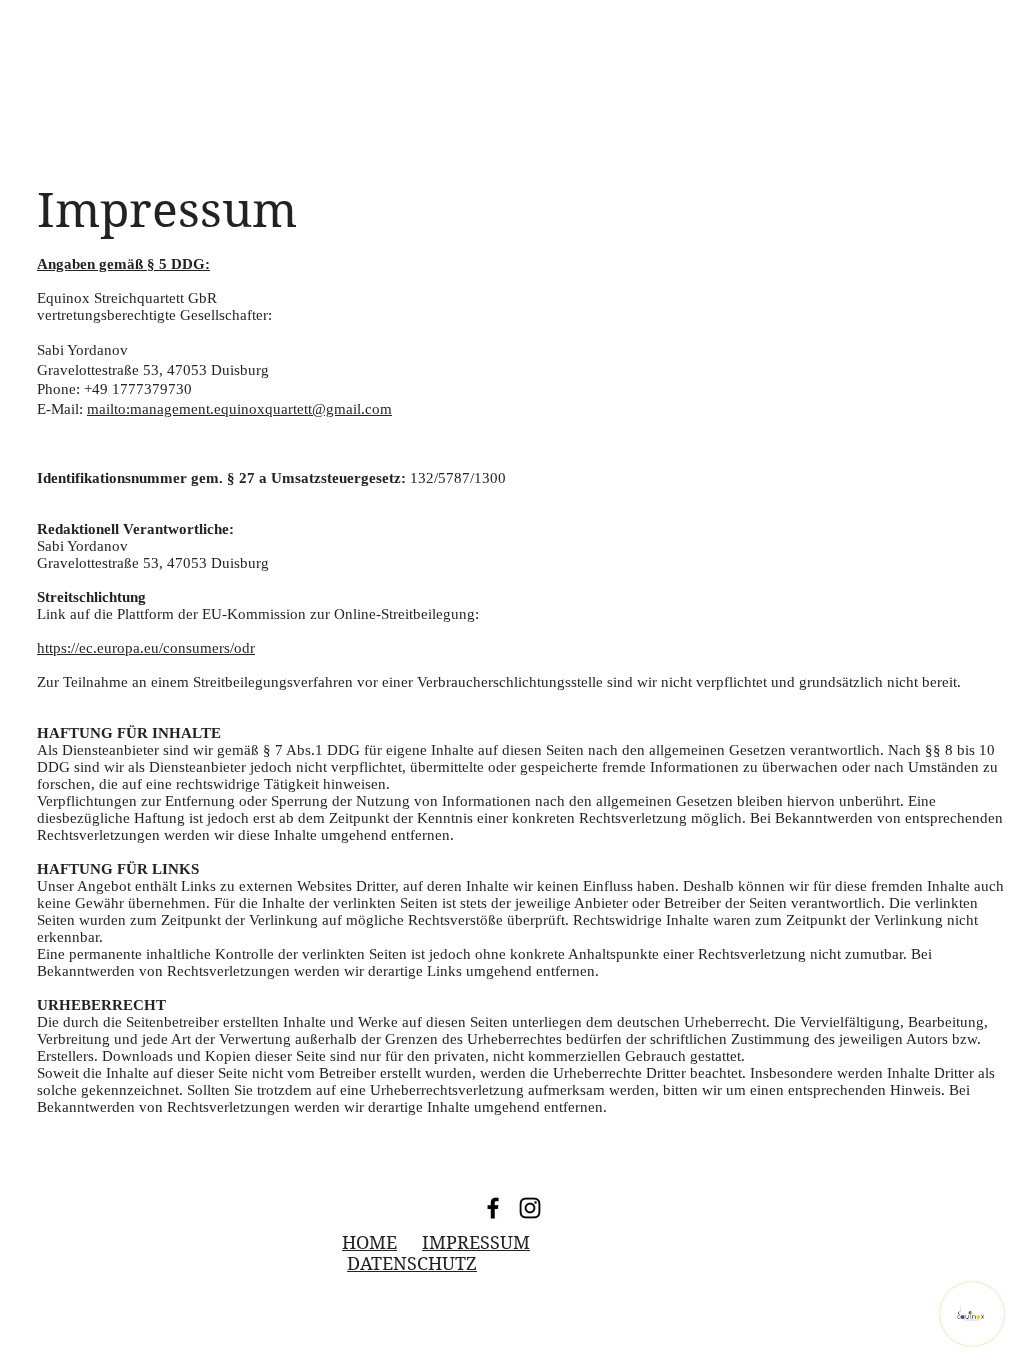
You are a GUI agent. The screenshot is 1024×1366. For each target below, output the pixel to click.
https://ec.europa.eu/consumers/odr (146, 648)
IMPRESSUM (476, 1242)
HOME (369, 1242)
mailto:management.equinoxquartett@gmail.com (239, 409)
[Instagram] (530, 1208)
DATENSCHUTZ (412, 1263)
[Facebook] (493, 1208)
